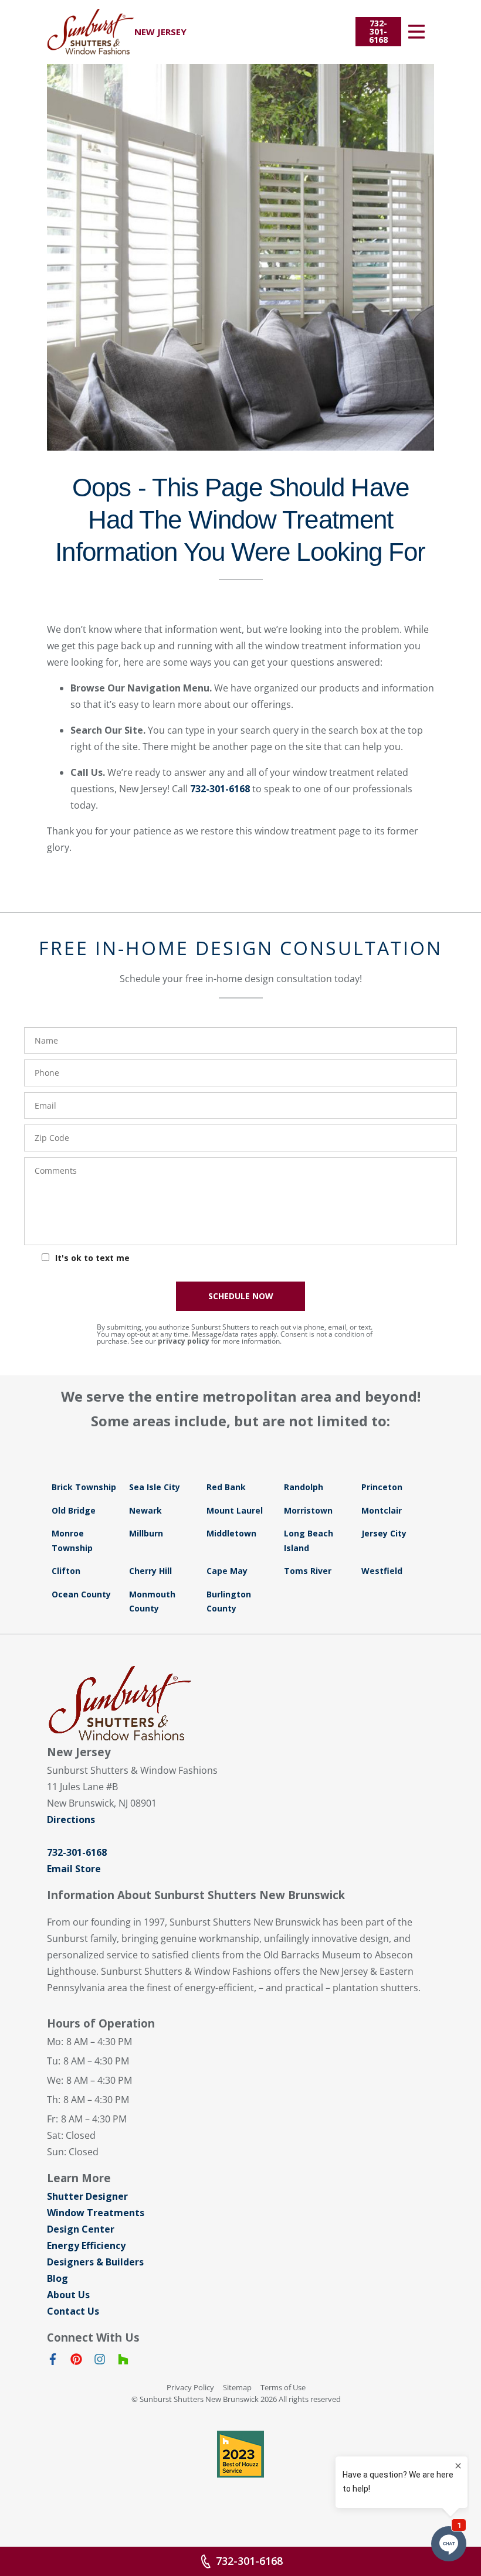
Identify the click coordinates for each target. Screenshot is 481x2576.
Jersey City (384, 1533)
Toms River (308, 1571)
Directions (71, 1819)
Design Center (81, 2229)
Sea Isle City (155, 1487)
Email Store (74, 1869)
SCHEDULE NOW (241, 1296)
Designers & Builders (95, 2262)
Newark (145, 1510)
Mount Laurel (235, 1510)
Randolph (304, 1487)
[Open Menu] (416, 32)
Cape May (227, 1571)
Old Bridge (74, 1510)
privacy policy (184, 1341)
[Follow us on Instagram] (100, 2362)
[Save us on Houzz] (123, 2362)
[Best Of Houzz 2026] (240, 2454)
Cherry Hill (150, 1571)
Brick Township (84, 1487)
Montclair (382, 1510)
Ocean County (81, 1594)
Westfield (382, 1571)
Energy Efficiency (86, 2246)
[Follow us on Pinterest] (76, 2362)
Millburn (146, 1533)
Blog (57, 2278)
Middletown (231, 1533)
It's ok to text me (92, 1258)
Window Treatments (96, 2213)
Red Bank (226, 1487)
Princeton (382, 1487)
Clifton (66, 1571)
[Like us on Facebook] (53, 2362)
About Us (68, 2295)
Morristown (308, 1510)
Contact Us (73, 2311)
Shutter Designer (87, 2196)
